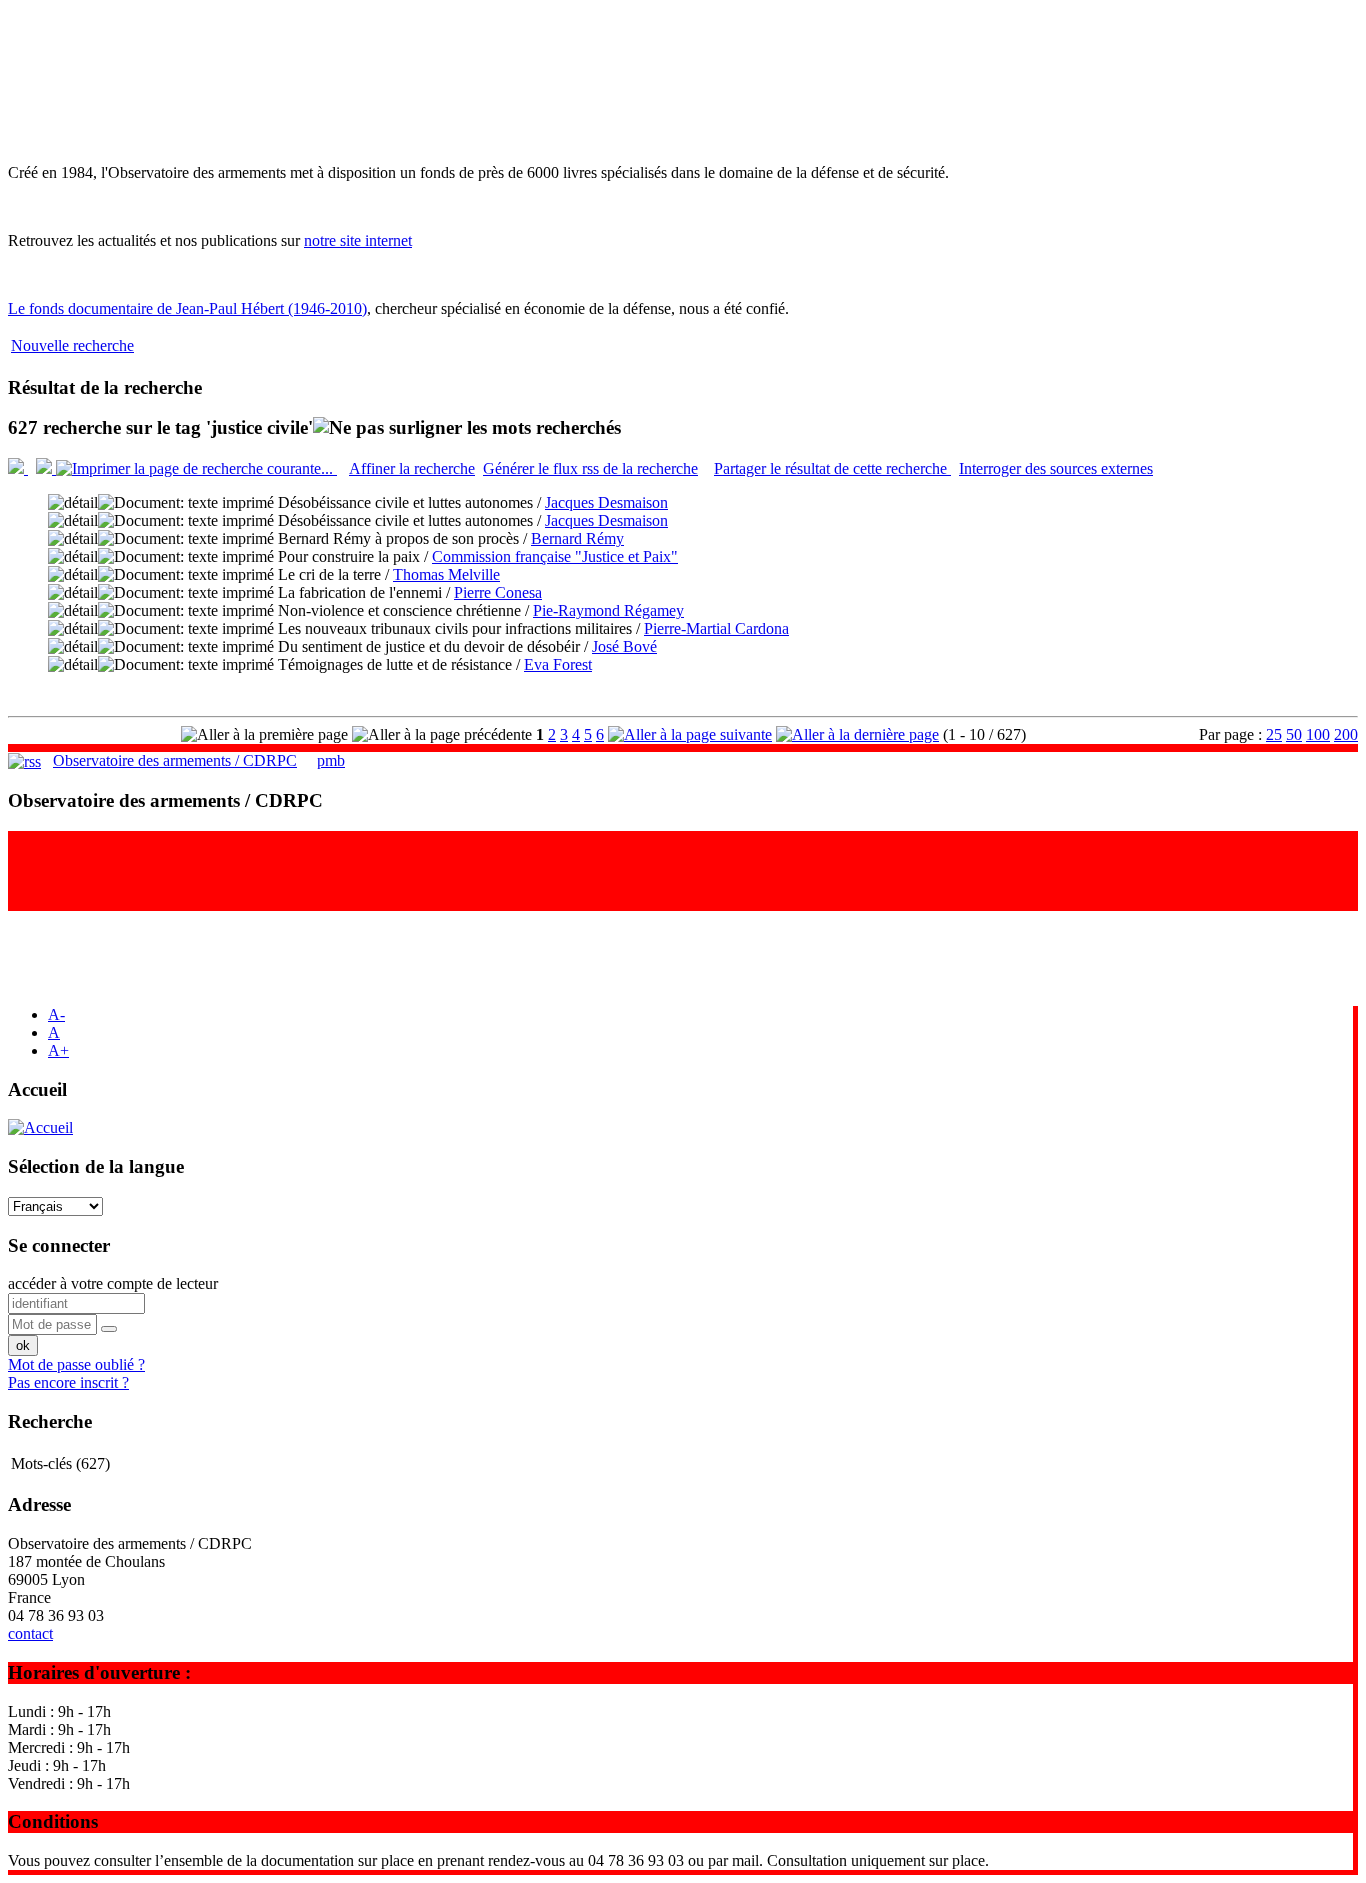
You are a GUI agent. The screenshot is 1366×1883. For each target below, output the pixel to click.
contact (30, 1633)
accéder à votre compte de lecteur (113, 1283)
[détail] (73, 503)
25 (1274, 734)
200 (1346, 734)
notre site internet (358, 240)
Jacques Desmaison (606, 502)
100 (1318, 734)
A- (56, 1014)
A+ (58, 1050)
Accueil (37, 1089)
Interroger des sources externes (1056, 468)
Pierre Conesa (498, 592)
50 (1294, 734)
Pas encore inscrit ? (68, 1382)
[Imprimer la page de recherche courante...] (196, 468)
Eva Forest (558, 664)
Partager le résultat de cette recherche (832, 468)
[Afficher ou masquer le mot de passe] (109, 1329)
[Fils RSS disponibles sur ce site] (24, 760)
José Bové (624, 646)
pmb (331, 760)
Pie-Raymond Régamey (608, 610)
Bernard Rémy (577, 538)
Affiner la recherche (412, 468)
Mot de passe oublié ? (76, 1364)
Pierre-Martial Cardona (716, 628)
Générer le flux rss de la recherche (590, 468)
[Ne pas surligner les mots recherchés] (467, 428)
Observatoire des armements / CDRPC (175, 760)
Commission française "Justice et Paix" (555, 556)
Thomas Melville (446, 574)
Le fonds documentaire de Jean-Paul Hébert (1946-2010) (187, 308)
